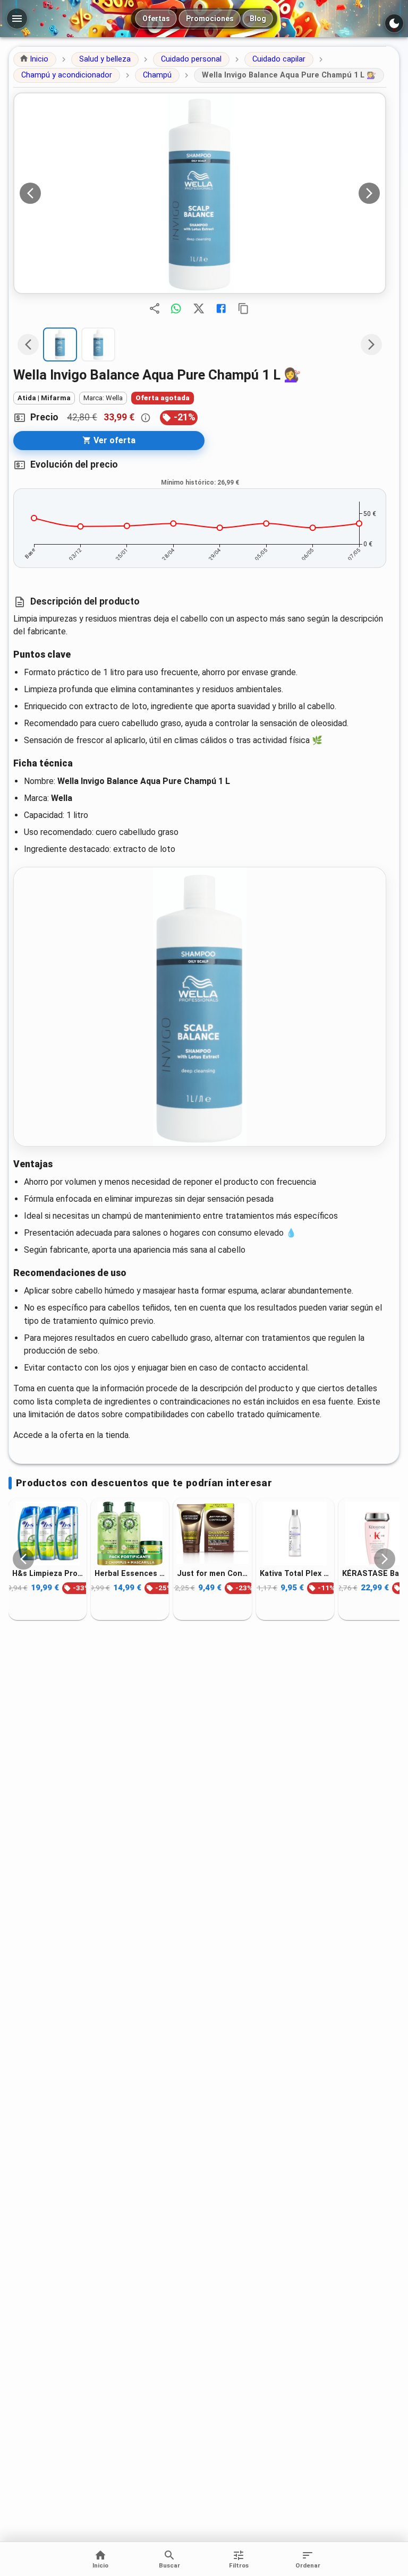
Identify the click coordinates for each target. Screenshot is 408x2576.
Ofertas (156, 19)
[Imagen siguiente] (369, 193)
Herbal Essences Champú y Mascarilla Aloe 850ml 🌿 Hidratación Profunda (130, 1573)
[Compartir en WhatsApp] (176, 308)
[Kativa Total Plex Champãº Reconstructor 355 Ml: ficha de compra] (295, 1533)
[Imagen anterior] (30, 193)
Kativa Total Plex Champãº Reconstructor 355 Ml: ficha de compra (295, 1573)
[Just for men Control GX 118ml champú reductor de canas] (212, 1533)
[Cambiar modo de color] (394, 23)
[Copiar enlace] (243, 308)
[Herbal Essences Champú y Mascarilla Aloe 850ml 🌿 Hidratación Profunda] (130, 1533)
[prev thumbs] (28, 344)
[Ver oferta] (200, 193)
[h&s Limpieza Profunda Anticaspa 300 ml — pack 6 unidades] (48, 1533)
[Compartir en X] (199, 308)
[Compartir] (155, 308)
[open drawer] (17, 19)
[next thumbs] (371, 344)
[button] (35, 59)
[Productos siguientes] (385, 1559)
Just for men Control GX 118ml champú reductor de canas (212, 1573)
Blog (258, 19)
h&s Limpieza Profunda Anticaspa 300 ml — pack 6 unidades (48, 1573)
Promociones (210, 19)
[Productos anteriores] (23, 1559)
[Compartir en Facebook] (221, 308)
